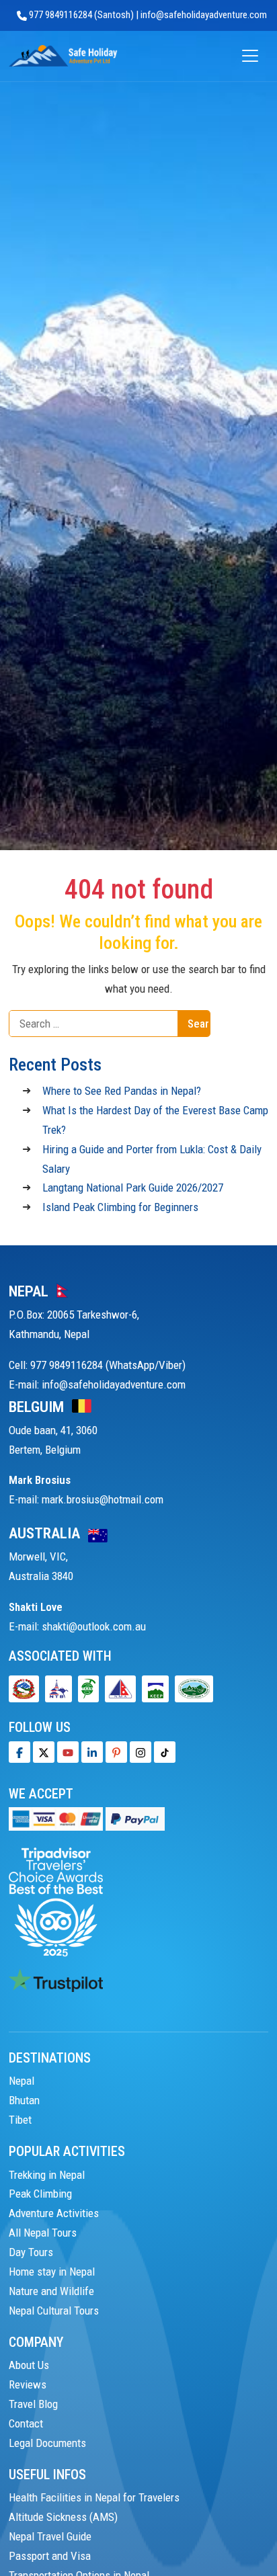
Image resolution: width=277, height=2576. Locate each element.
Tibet (20, 2120)
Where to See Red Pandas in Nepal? (122, 1091)
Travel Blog (33, 2404)
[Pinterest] (116, 1752)
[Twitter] (44, 1752)
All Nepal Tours (43, 2233)
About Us (29, 2365)
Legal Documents (47, 2443)
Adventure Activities (54, 2213)
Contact (26, 2423)
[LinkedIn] (92, 1752)
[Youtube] (68, 1752)
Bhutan (24, 2100)
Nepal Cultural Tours (54, 2311)
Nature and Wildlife (51, 2291)
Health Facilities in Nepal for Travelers (94, 2497)
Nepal (22, 2081)
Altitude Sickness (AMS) (63, 2517)
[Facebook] (19, 1752)
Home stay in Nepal (52, 2272)
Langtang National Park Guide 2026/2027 (133, 1188)
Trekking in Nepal (47, 2175)
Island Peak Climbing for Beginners (120, 1207)
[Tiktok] (141, 1752)
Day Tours (31, 2252)
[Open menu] (250, 56)
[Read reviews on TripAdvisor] (56, 1901)
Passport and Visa (50, 2556)
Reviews (28, 2384)
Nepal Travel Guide (50, 2536)
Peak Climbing (40, 2194)
